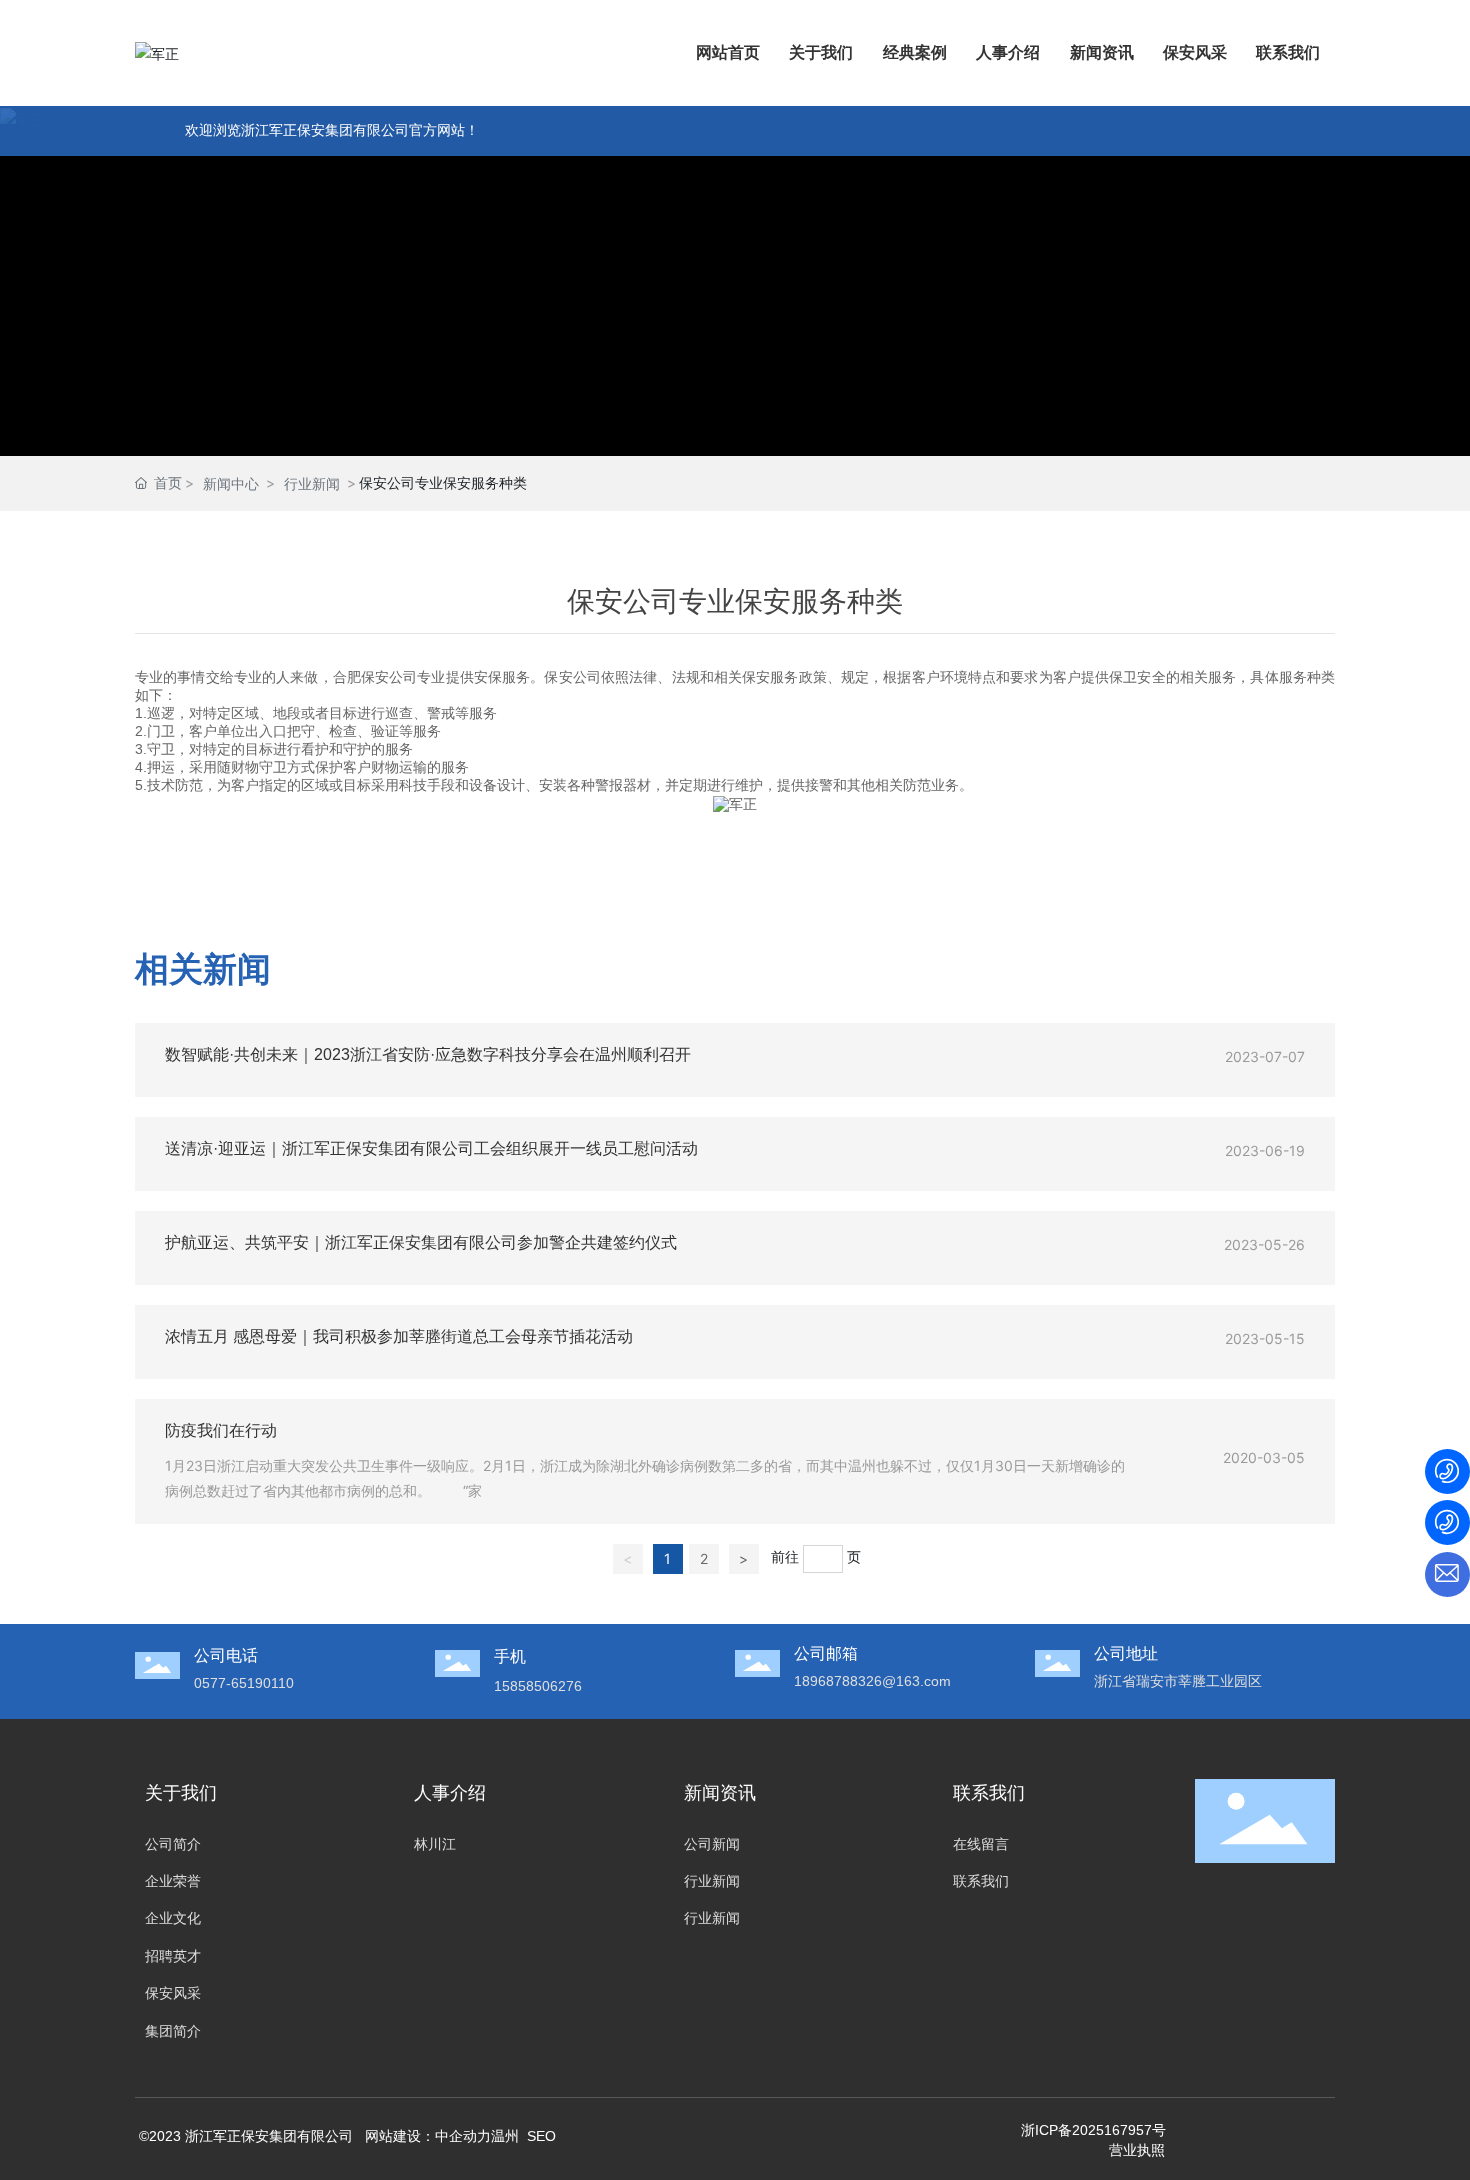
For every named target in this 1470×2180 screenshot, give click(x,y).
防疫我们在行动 (221, 1430)
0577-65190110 (244, 1683)
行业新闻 (312, 483)
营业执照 (1137, 2150)
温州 (505, 2136)
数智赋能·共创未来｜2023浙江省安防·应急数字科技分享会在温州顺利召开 (428, 1054)
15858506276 (538, 1686)
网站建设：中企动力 (426, 2136)
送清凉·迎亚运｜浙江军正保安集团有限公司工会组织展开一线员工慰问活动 (431, 1148)
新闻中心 (231, 483)
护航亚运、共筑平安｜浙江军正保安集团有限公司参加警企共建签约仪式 (421, 1242)
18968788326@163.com (872, 1681)
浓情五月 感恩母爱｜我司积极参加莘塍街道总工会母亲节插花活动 (399, 1336)
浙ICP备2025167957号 (1093, 2130)
